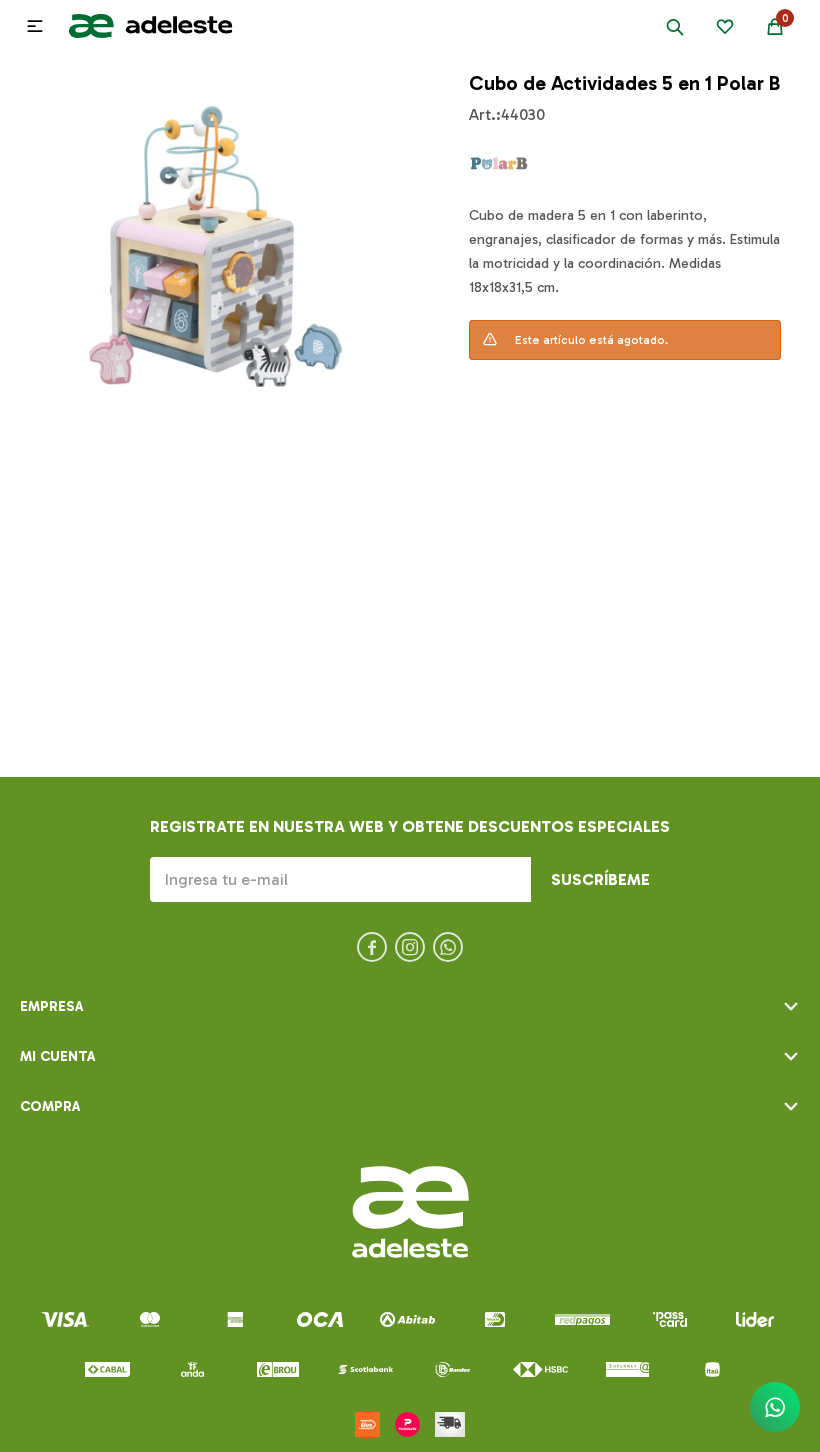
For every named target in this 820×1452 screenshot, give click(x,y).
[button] (675, 26)
